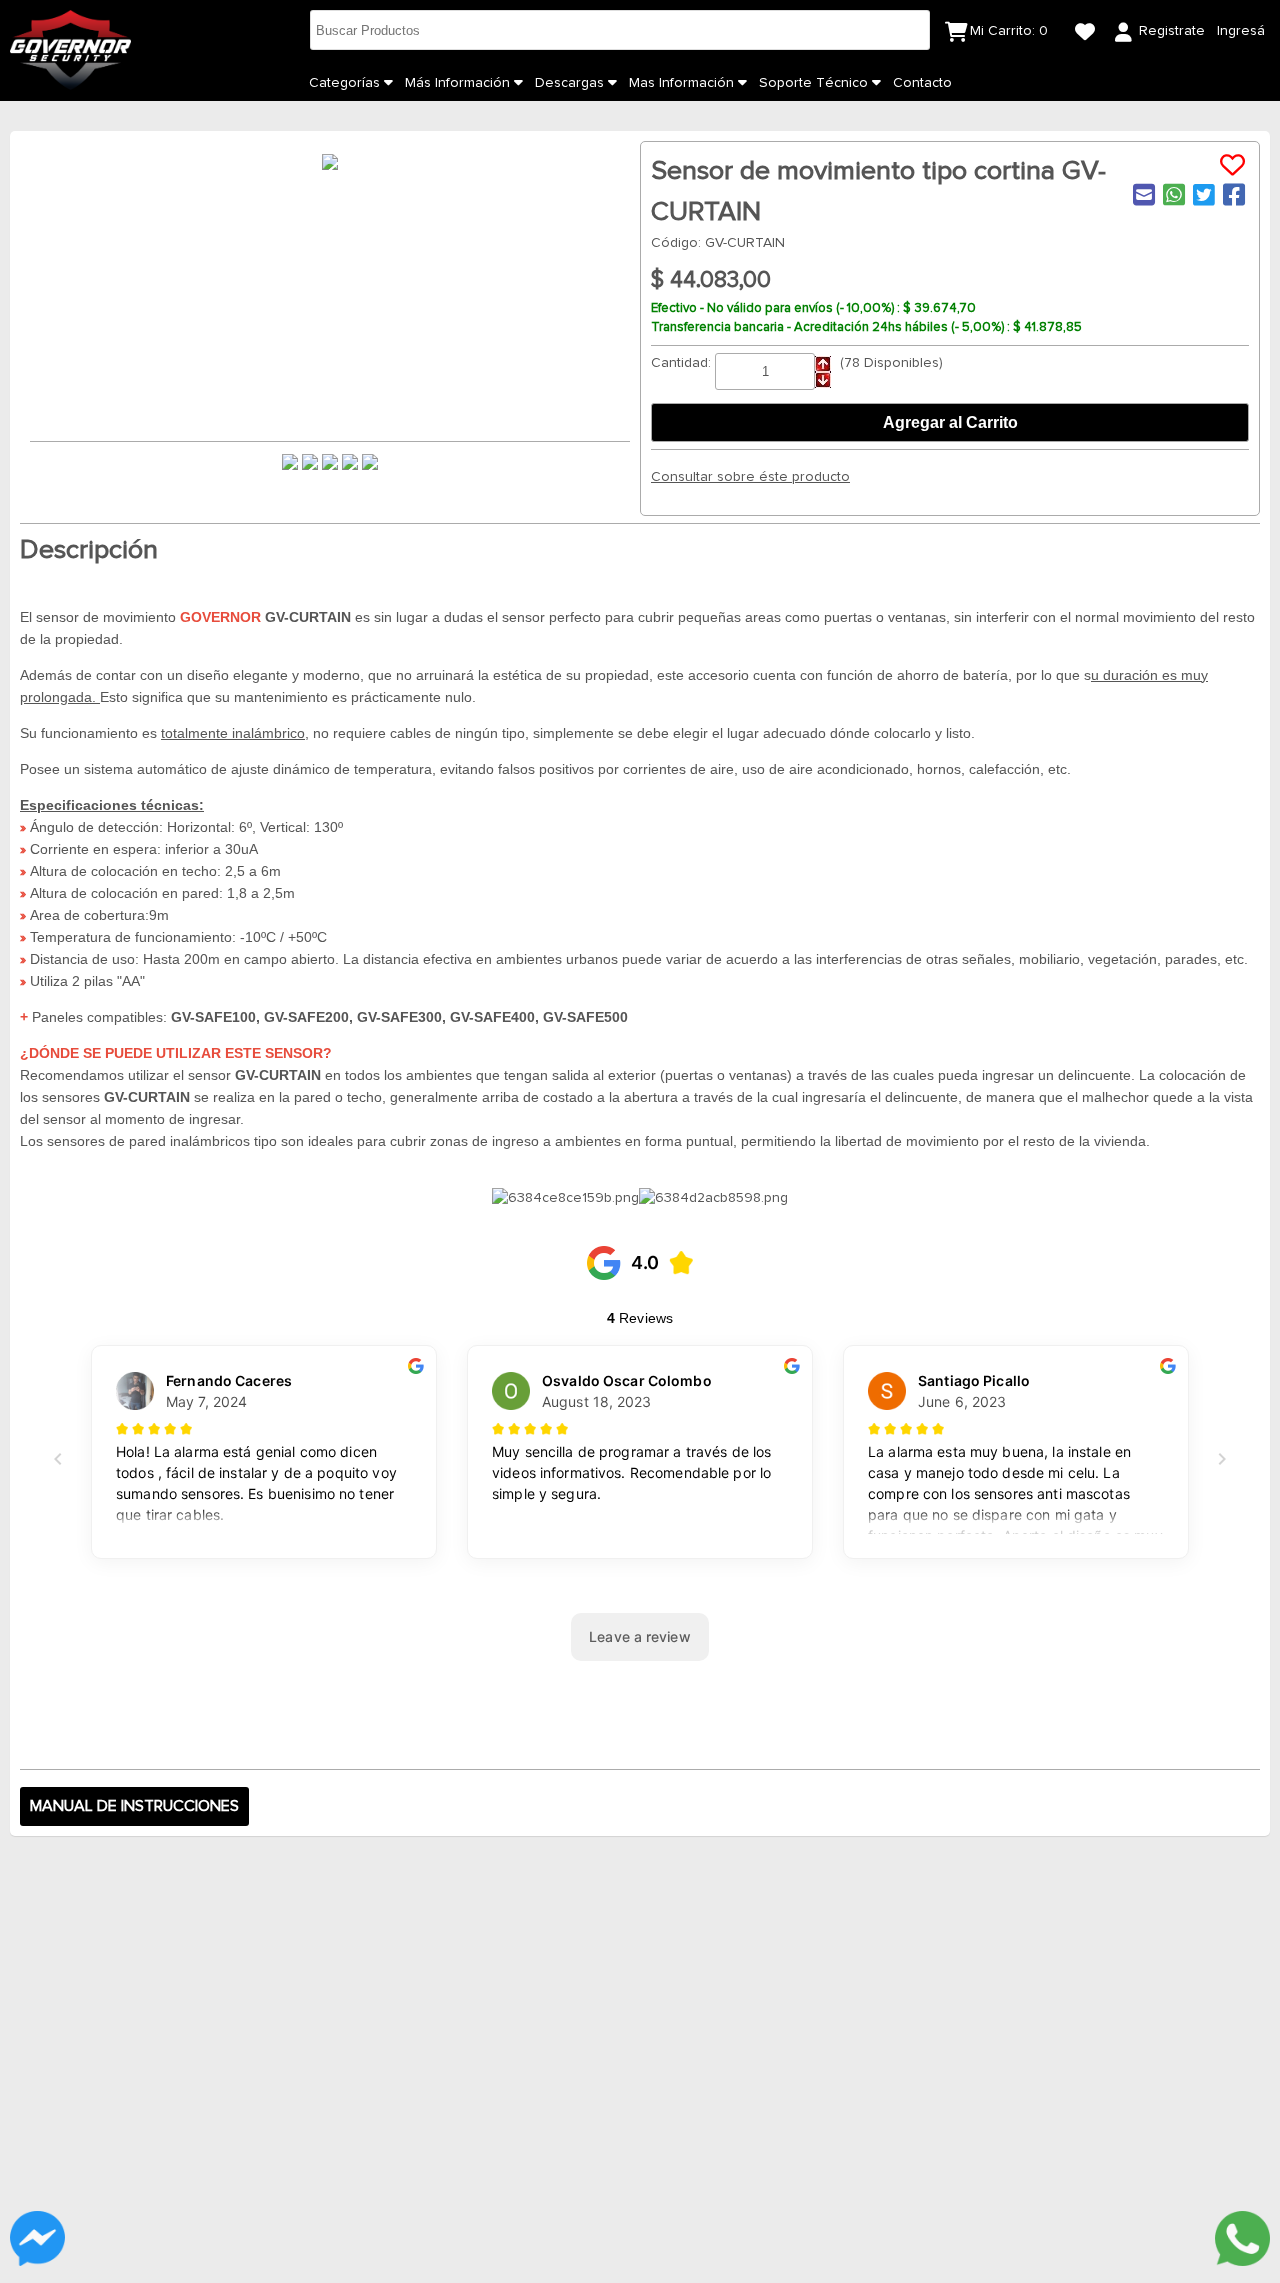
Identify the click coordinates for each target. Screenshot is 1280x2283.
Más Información (459, 83)
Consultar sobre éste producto (750, 477)
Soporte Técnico (815, 83)
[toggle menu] (388, 83)
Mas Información (683, 83)
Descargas (571, 83)
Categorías (346, 83)
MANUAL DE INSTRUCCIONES (134, 1806)
